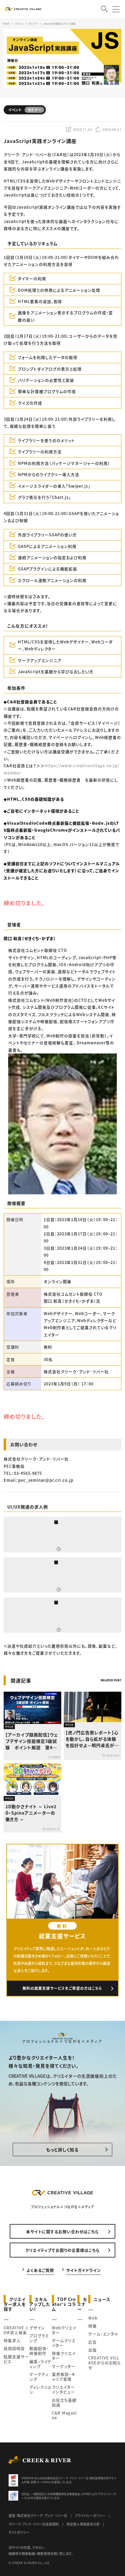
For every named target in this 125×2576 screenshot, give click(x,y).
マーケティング (39, 2377)
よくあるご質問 (40, 2270)
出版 (93, 2350)
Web (93, 2318)
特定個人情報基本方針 (83, 2524)
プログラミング (39, 2338)
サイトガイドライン (84, 2270)
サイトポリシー (19, 2532)
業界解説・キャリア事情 (64, 2377)
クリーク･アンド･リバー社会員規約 (34, 2524)
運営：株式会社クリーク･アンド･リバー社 (38, 2515)
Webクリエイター (64, 2330)
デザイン (37, 2328)
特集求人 (12, 2340)
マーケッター (64, 2366)
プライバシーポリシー (90, 2515)
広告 (93, 2342)
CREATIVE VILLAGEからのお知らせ (105, 2363)
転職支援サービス (16, 2359)
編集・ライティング (41, 2364)
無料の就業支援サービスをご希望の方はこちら (62, 1988)
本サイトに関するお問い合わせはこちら (62, 2231)
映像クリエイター (64, 2356)
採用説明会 (14, 2348)
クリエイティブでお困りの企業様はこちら (62, 2250)
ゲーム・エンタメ (103, 2334)
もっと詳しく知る (62, 2150)
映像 (93, 2326)
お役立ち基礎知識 (64, 2402)
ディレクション (40, 2389)
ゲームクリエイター (64, 2343)
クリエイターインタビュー (63, 2389)
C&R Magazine (64, 2415)
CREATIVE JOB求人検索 (16, 2330)
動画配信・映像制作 (39, 2351)
